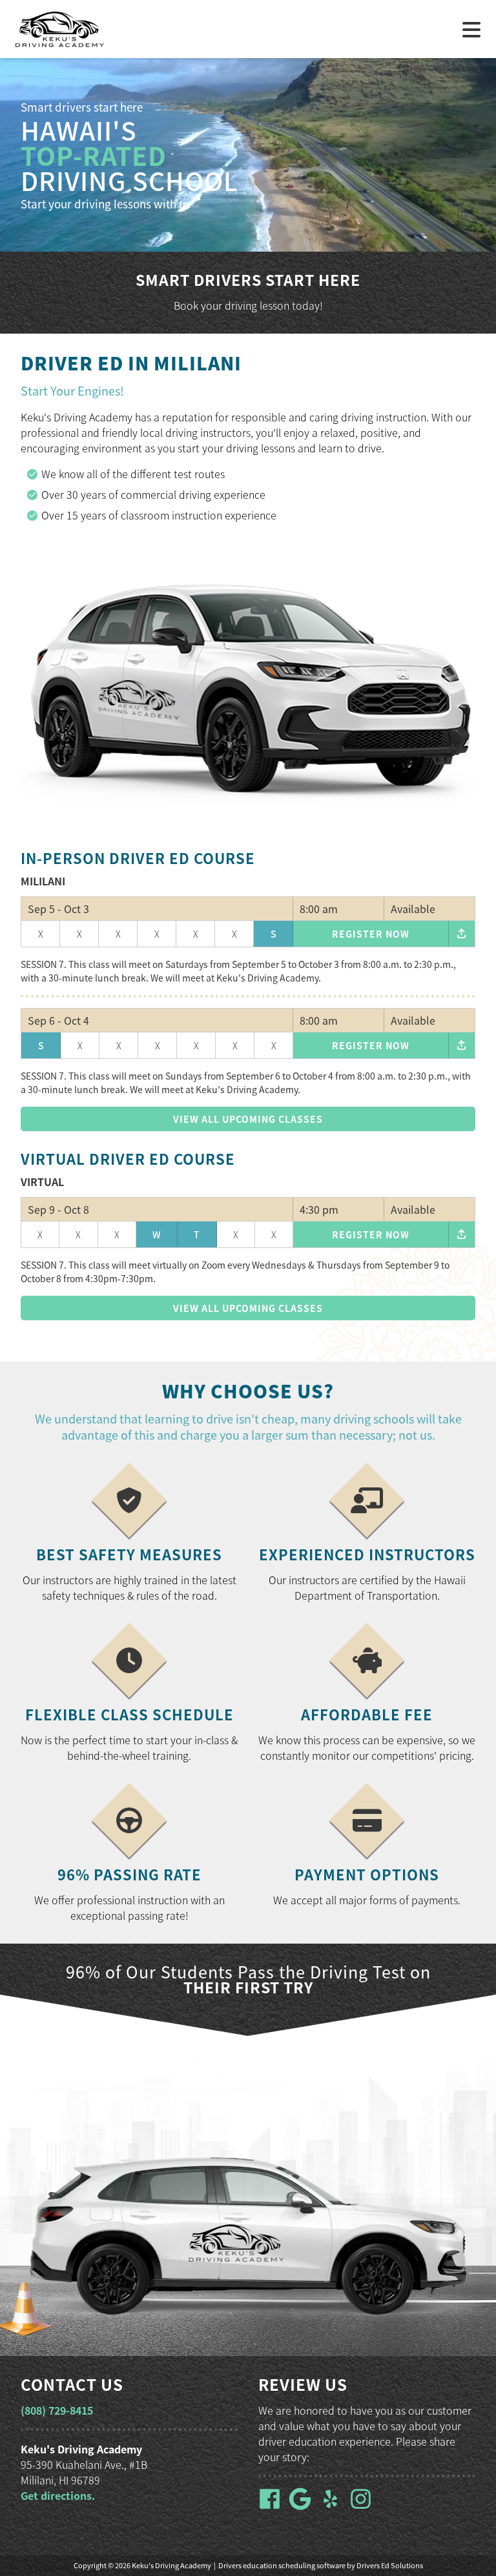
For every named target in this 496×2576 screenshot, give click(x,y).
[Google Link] (303, 2506)
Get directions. (58, 2495)
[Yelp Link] (333, 2506)
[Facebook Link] (272, 2506)
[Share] (462, 934)
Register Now (371, 934)
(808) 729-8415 (57, 2410)
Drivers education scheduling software (282, 2565)
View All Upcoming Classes (248, 1119)
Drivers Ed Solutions (390, 2565)
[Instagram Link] (363, 2506)
